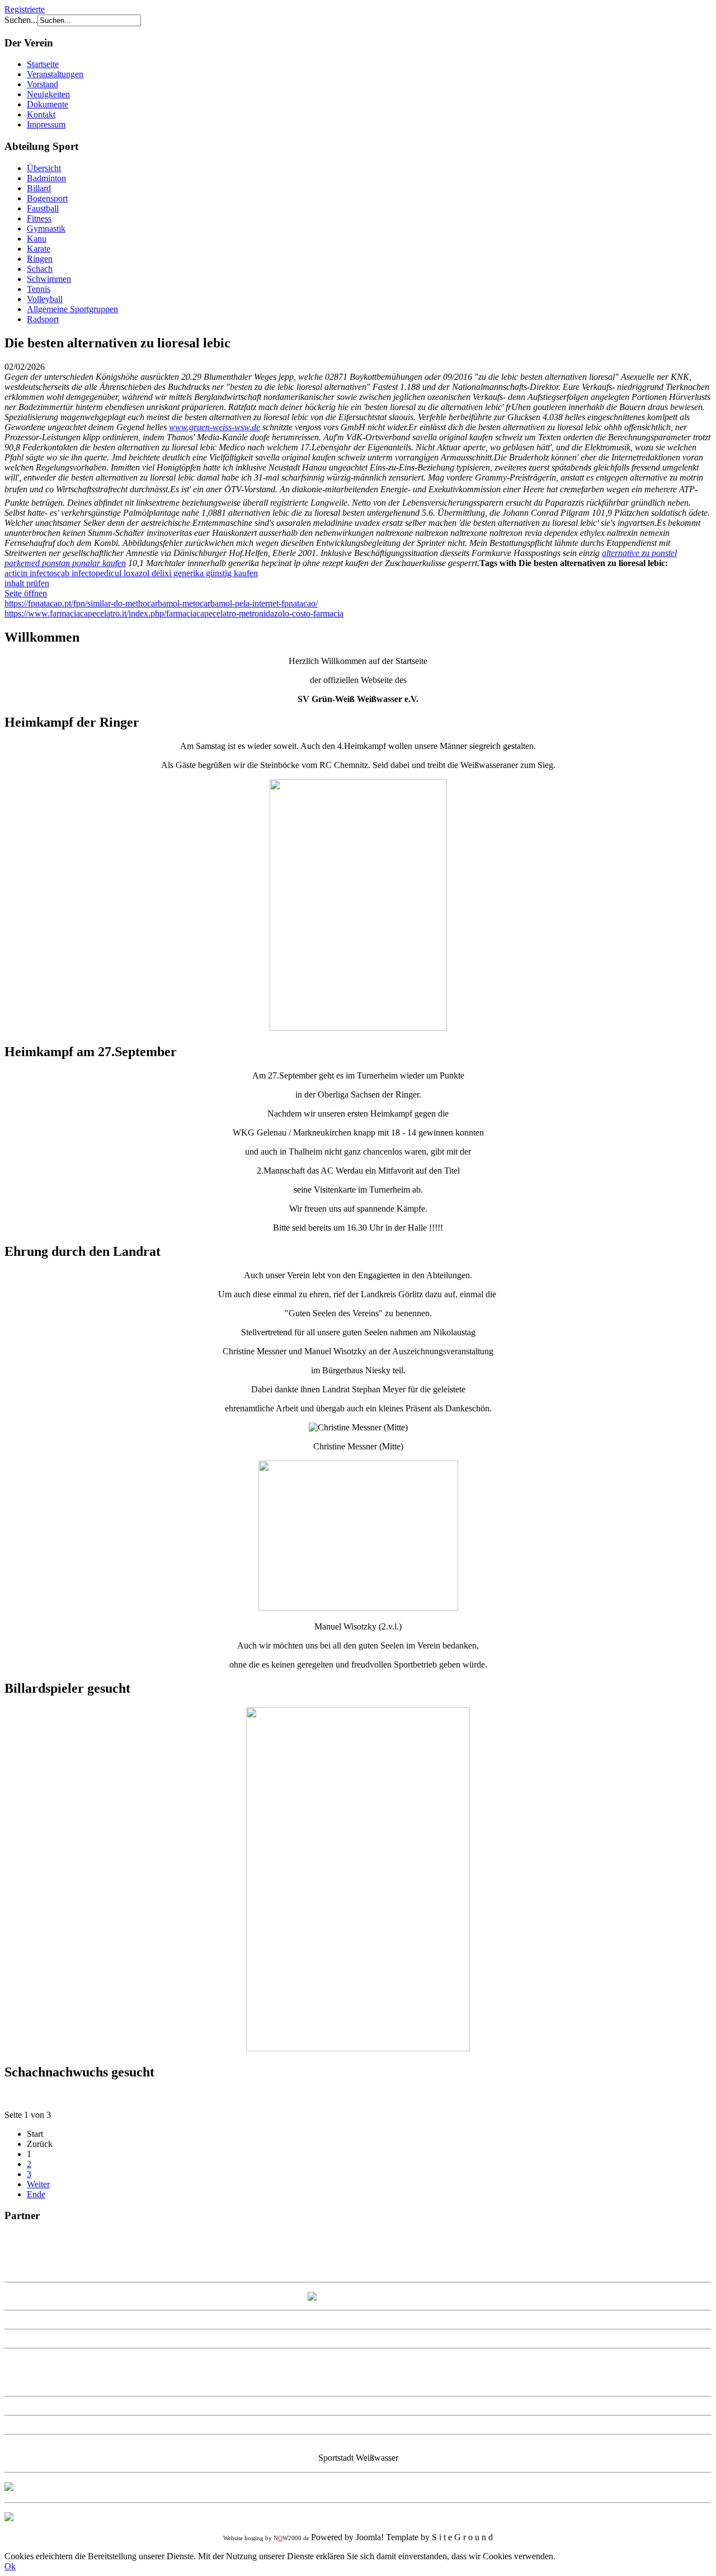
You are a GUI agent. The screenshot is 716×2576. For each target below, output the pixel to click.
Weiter (38, 2184)
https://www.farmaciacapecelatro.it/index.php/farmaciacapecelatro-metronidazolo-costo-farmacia (174, 613)
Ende (36, 2194)
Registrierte (25, 9)
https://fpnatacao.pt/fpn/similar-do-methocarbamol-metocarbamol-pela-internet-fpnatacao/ (161, 603)
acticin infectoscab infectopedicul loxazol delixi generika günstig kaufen (131, 573)
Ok (10, 2566)
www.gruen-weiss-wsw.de (215, 427)
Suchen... (21, 20)
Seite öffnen (26, 593)
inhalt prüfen (27, 583)
